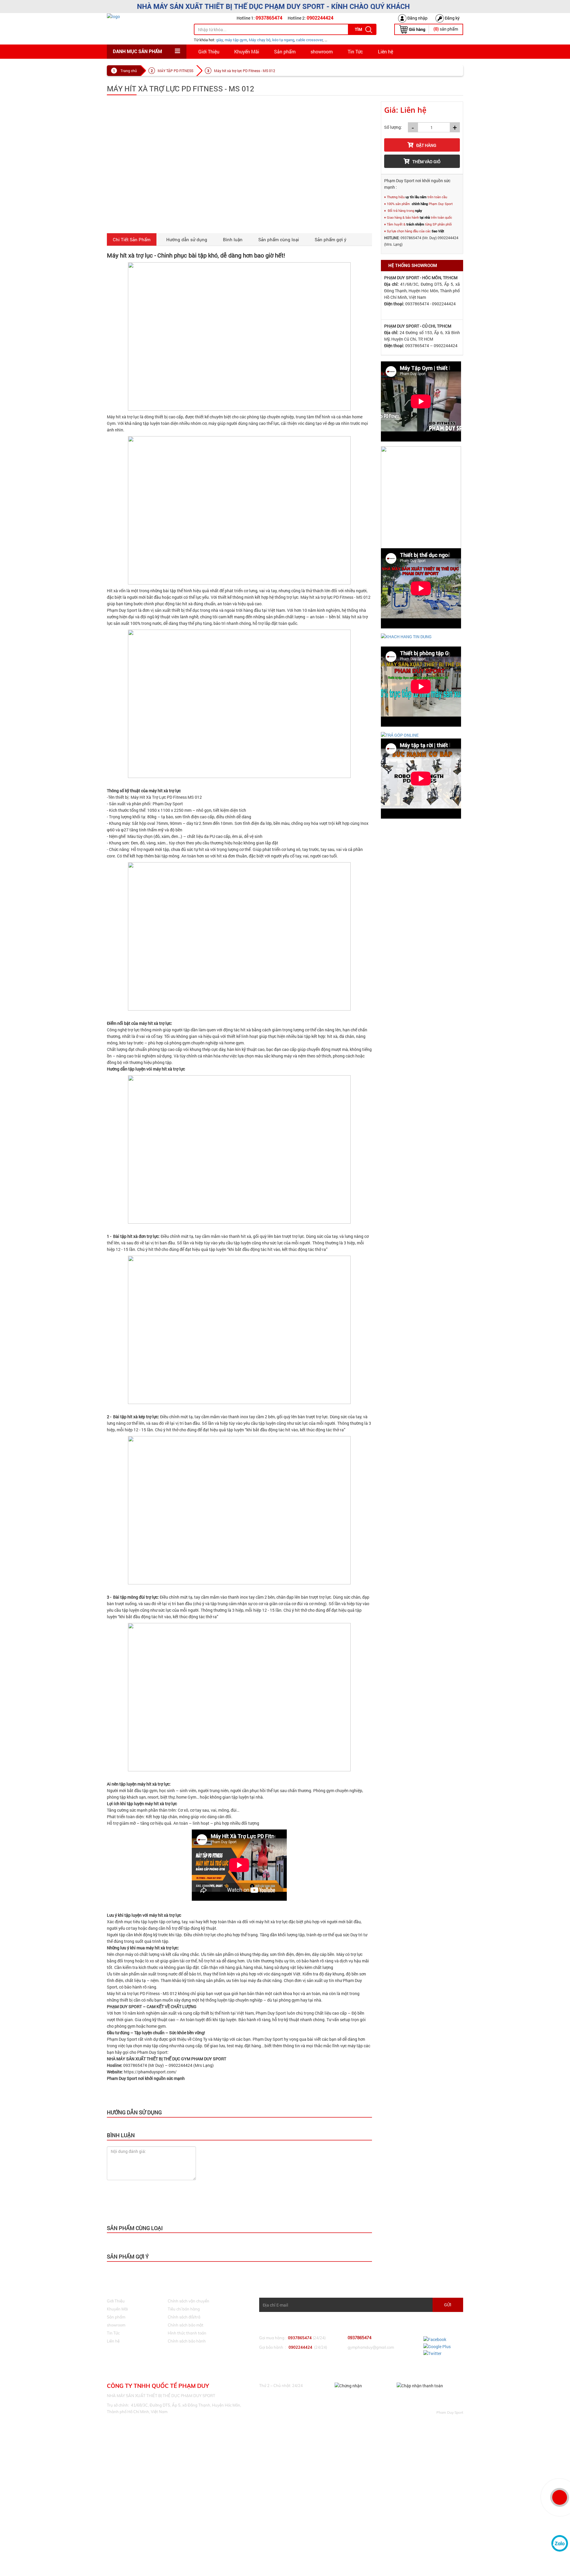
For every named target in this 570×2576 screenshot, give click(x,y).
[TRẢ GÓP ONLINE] (400, 734)
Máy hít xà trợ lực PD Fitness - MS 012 (245, 71)
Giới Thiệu (209, 51)
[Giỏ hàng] (412, 29)
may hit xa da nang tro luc (300, 2177)
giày (220, 40)
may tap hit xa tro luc (207, 2177)
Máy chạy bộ (260, 40)
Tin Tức (355, 51)
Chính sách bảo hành (187, 2341)
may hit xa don (239, 2177)
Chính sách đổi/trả (184, 2317)
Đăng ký (452, 18)
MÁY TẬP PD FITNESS (175, 71)
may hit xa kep (266, 2177)
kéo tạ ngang (283, 40)
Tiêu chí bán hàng (184, 2309)
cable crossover (309, 40)
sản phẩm (446, 29)
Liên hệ (385, 51)
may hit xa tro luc (174, 2177)
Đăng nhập (417, 18)
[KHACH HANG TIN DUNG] (406, 636)
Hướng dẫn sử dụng (187, 239)
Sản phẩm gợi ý (331, 239)
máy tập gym (236, 40)
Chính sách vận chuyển (189, 2301)
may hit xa (149, 2177)
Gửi (448, 2305)
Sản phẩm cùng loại (279, 239)
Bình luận (233, 239)
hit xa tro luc (126, 2177)
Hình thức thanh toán (187, 2333)
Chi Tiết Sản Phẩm (132, 239)
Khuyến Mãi (247, 51)
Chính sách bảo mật (186, 2325)
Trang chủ (129, 71)
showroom (322, 51)
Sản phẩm (285, 51)
